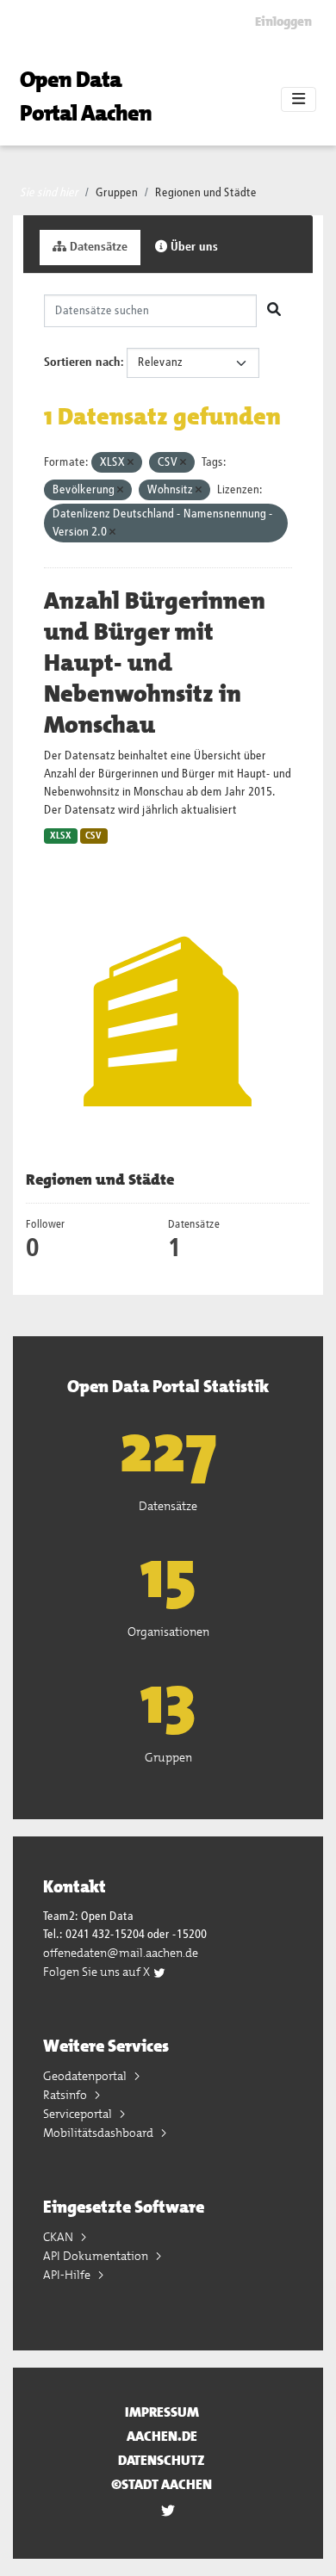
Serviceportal (79, 2114)
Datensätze (97, 247)
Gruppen (117, 193)
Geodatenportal (86, 2076)
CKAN (59, 2237)
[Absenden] (274, 311)
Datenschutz (162, 2460)
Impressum (162, 2412)
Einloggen (283, 22)
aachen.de (162, 2436)
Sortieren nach (82, 362)
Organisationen (168, 1632)
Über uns (193, 247)
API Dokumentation (97, 2256)
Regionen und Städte (206, 193)
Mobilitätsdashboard (100, 2133)
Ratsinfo (66, 2095)
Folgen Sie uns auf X (98, 1972)
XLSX (61, 836)
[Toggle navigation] (299, 100)
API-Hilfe (68, 2275)
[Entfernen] (131, 463)
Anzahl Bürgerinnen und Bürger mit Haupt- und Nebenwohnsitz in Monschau (155, 663)
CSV (93, 836)
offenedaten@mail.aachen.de (121, 1953)
